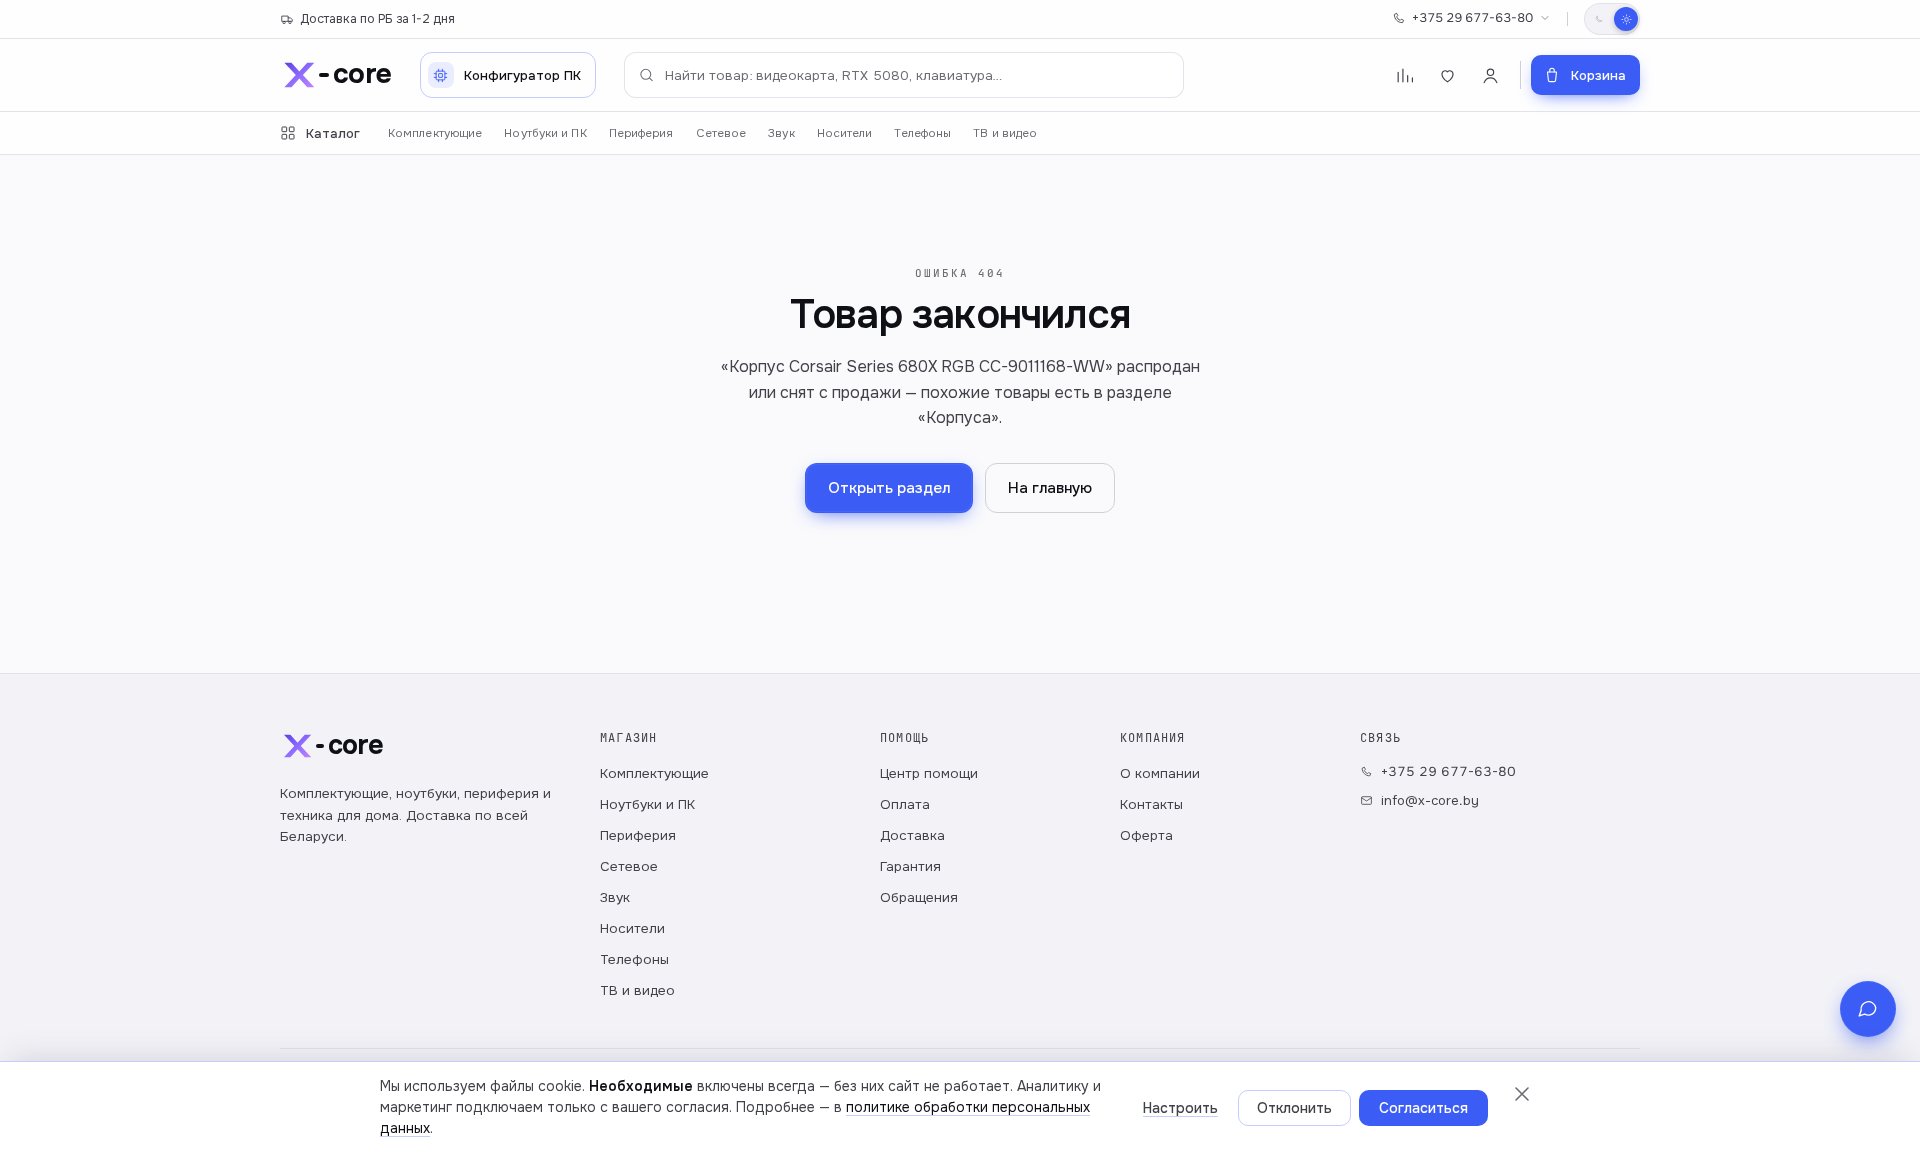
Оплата (905, 804)
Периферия (641, 133)
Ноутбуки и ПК (545, 133)
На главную (1050, 488)
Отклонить (1294, 1108)
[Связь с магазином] (1868, 1009)
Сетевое (721, 133)
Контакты (1151, 804)
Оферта (1146, 835)
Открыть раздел (889, 488)
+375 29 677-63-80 (1472, 18)
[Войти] (1490, 75)
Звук (781, 133)
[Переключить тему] (1612, 19)
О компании (1160, 773)
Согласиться (1423, 1108)
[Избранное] (1447, 75)
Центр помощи (929, 773)
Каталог (333, 133)
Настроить (1180, 1108)
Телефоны (922, 133)
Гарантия (910, 866)
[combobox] (904, 75)
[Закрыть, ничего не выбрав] (1522, 1094)
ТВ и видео (1005, 133)
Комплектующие (435, 133)
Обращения (919, 897)
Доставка (912, 835)
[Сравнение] (1404, 75)
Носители (845, 133)
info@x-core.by (1430, 800)
